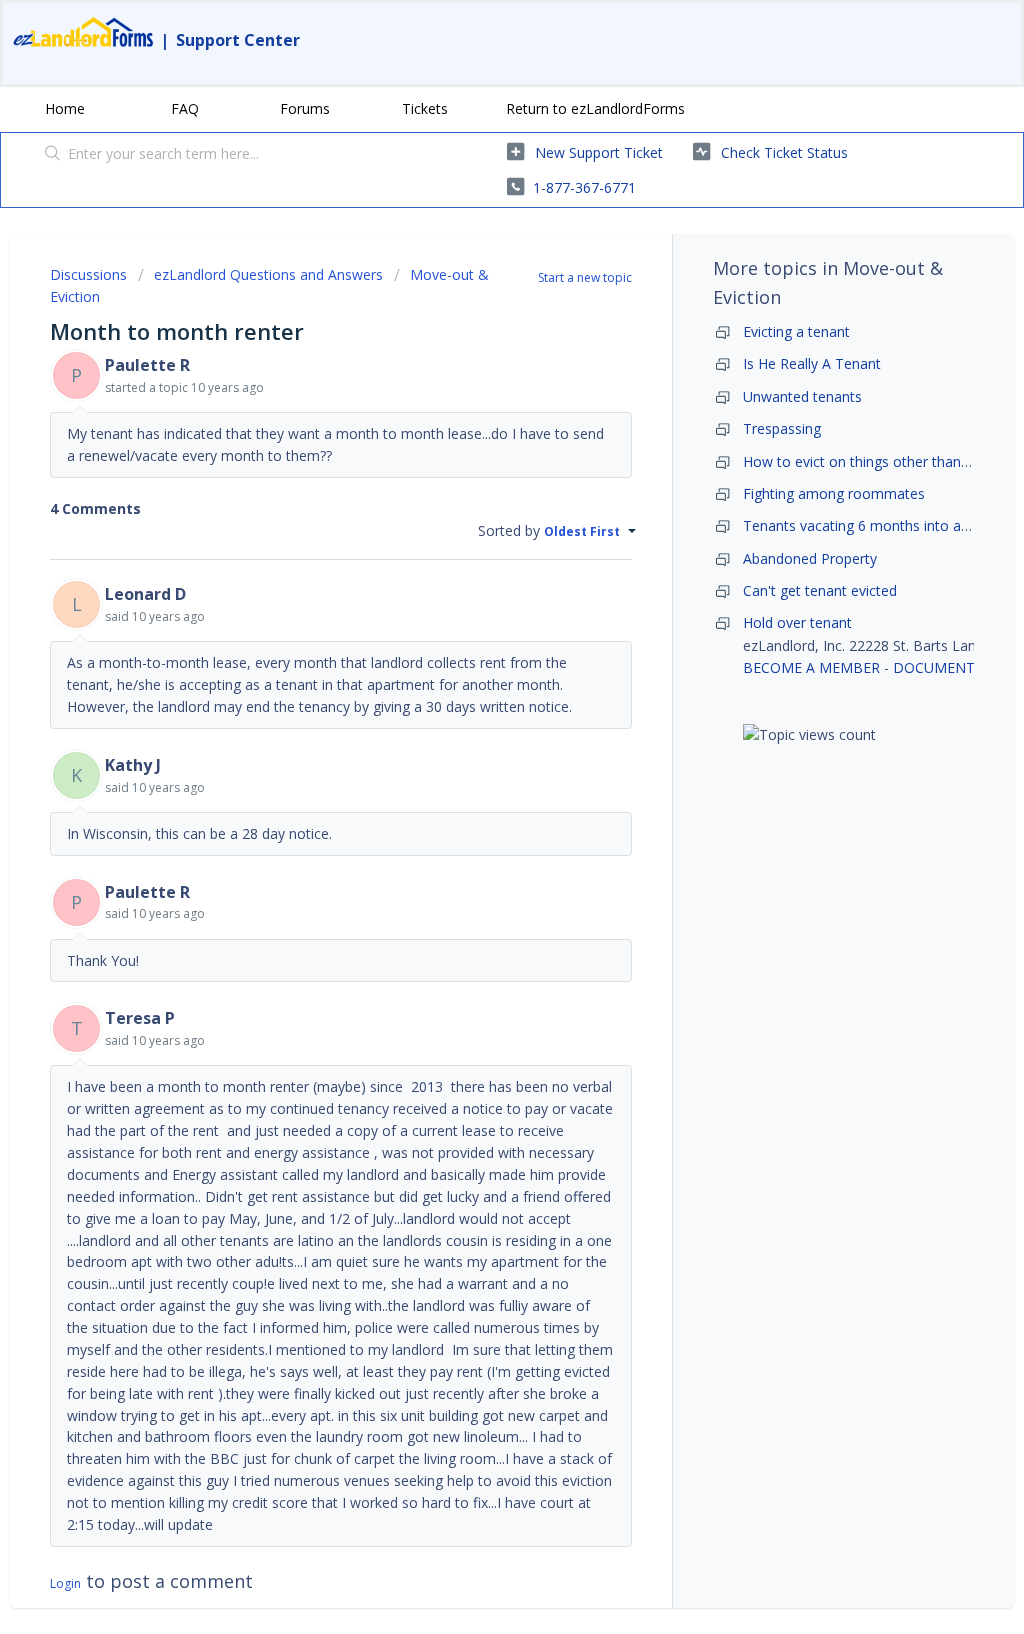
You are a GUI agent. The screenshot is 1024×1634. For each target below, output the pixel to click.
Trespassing (782, 428)
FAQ (185, 108)
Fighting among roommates (834, 493)
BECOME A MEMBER (811, 667)
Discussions (88, 274)
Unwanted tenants (802, 396)
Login (65, 1583)
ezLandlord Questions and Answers (268, 274)
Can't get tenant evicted (820, 590)
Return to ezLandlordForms (595, 108)
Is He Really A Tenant (812, 363)
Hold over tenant (797, 622)
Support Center (238, 40)
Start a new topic (585, 277)
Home (65, 108)
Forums (305, 108)
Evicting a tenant (796, 331)
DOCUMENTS (938, 667)
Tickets (425, 108)
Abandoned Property (810, 558)
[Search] (53, 155)
